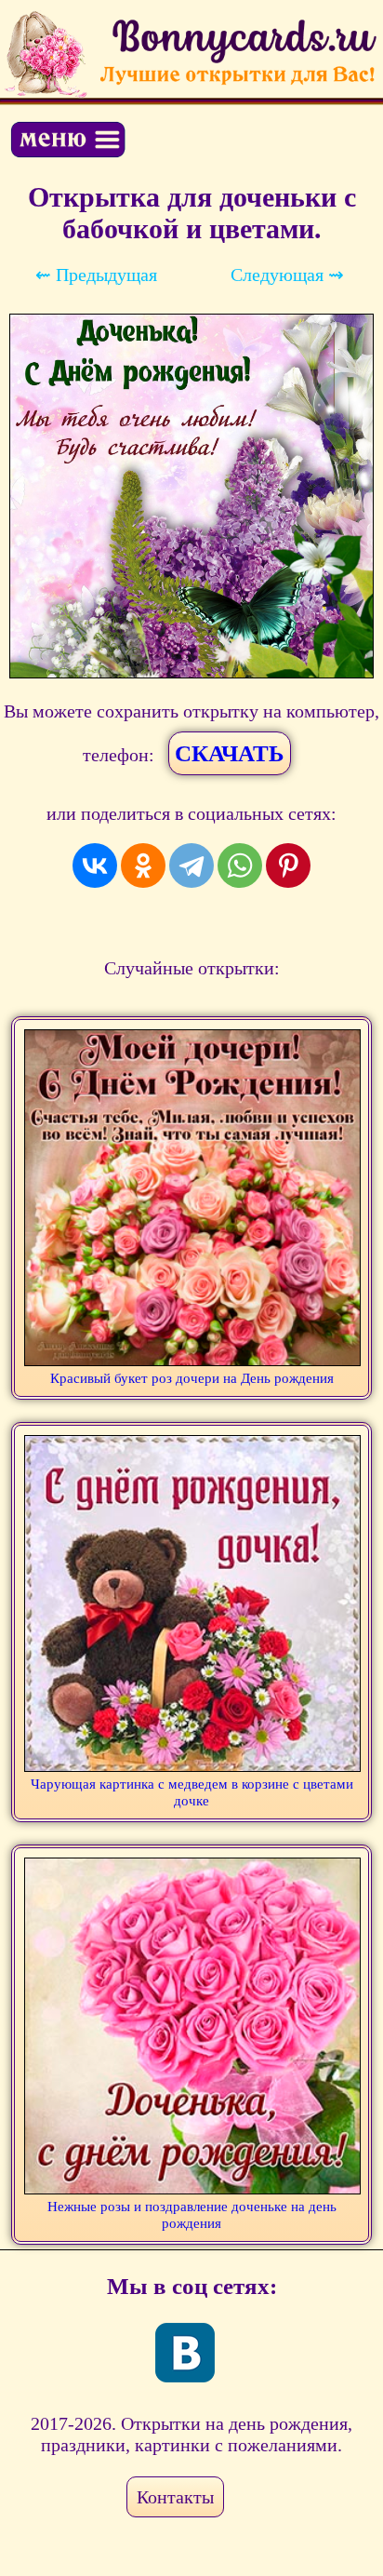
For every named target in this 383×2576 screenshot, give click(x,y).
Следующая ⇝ (287, 275)
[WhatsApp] (240, 865)
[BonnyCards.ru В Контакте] (185, 2353)
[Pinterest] (288, 865)
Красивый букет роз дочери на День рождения (192, 1378)
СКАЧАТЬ (230, 753)
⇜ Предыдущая (96, 275)
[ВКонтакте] (95, 865)
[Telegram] (191, 865)
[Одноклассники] (143, 865)
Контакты (175, 2497)
